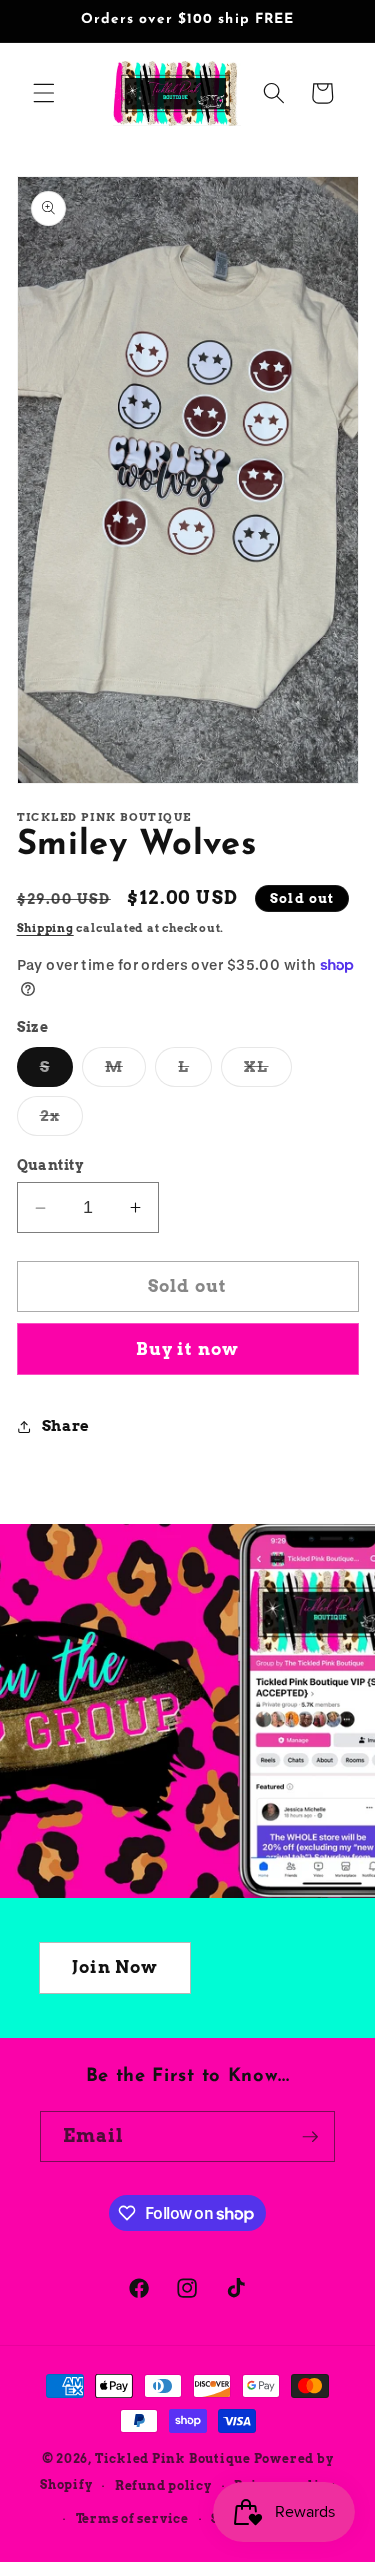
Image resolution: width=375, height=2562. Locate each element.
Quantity (50, 1165)
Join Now (115, 1967)
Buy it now (187, 1349)
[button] (44, 93)
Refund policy (163, 2485)
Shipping (45, 928)
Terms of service (132, 2518)
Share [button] (66, 1425)
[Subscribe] (310, 2137)
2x (61, 1120)
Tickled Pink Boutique (173, 2458)
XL (267, 1071)
